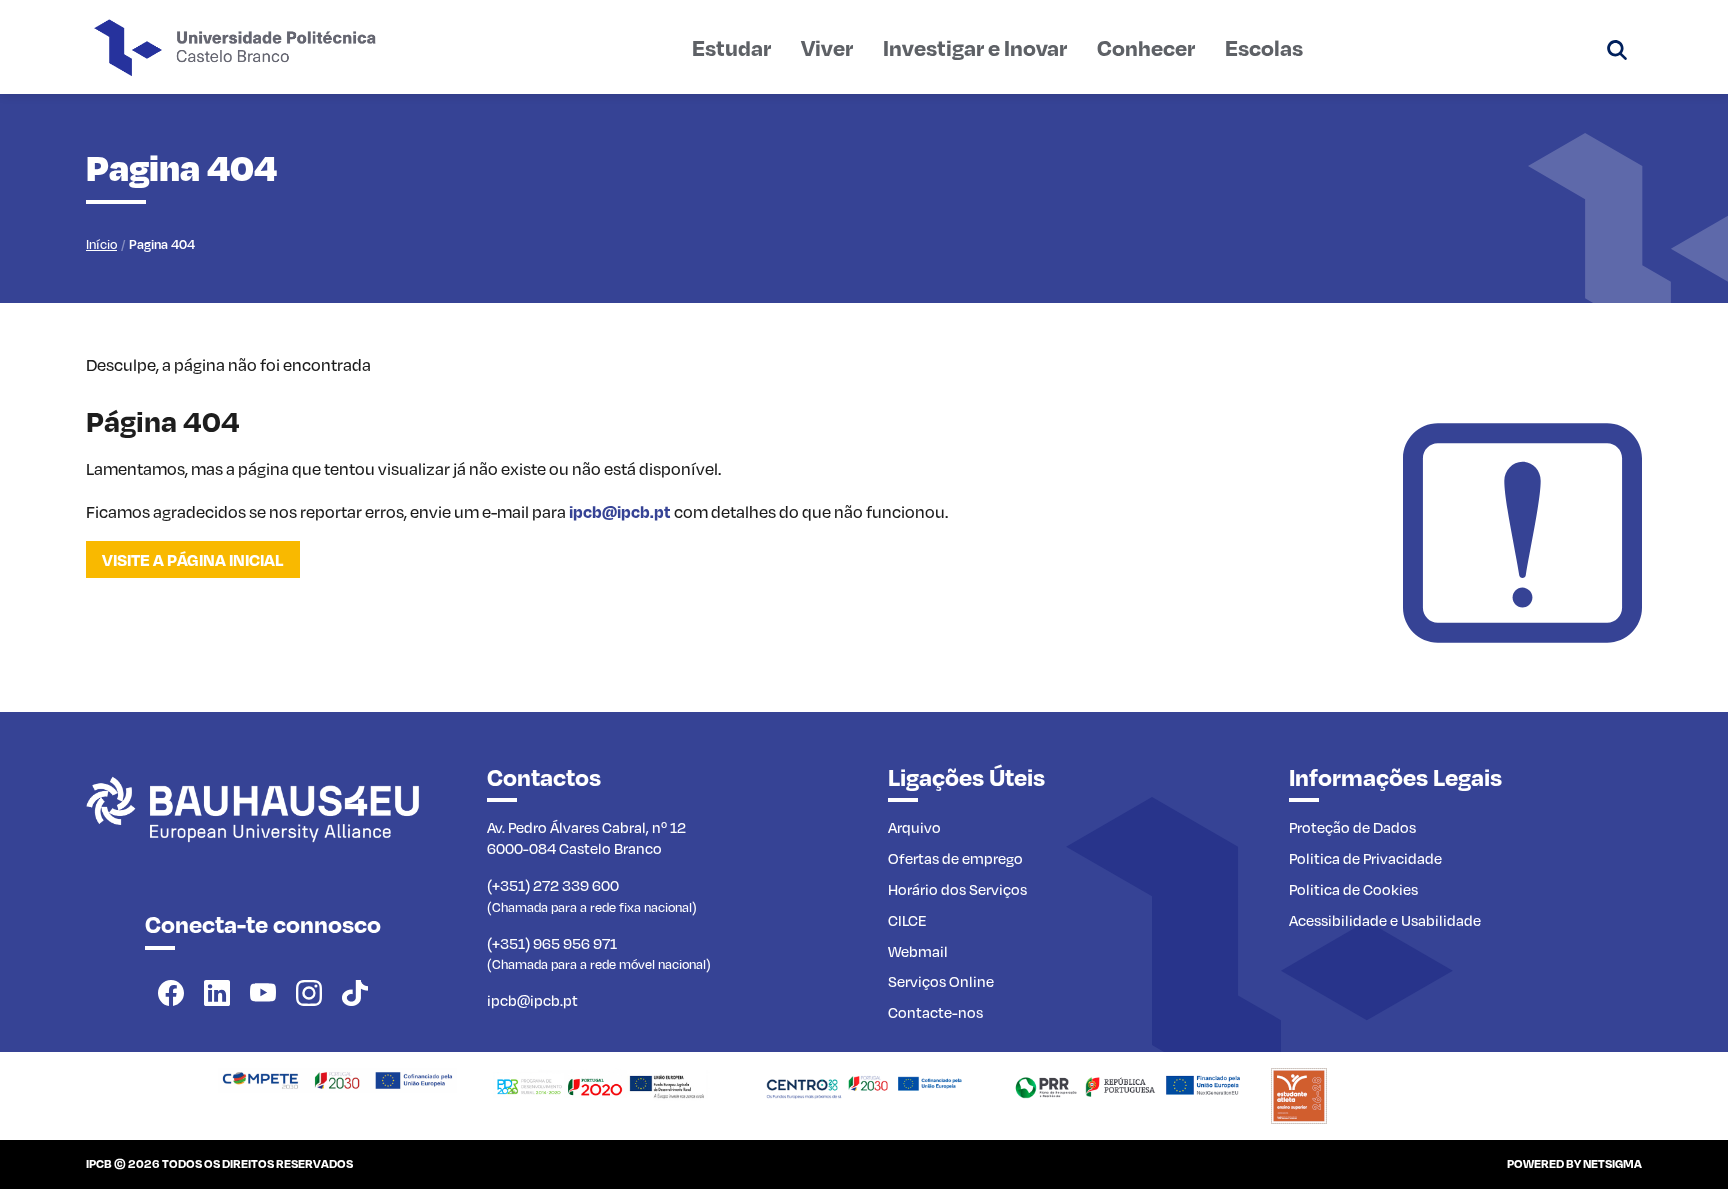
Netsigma (1612, 1163)
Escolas (1264, 47)
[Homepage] (337, 1078)
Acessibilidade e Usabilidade (1385, 920)
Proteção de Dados (1352, 827)
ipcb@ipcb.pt (620, 511)
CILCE (907, 920)
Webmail (918, 951)
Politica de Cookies (1353, 889)
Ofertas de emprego (955, 858)
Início (101, 244)
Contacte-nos (935, 1012)
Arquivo (914, 827)
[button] (1617, 47)
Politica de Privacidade (1365, 858)
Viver (827, 47)
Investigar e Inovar (975, 47)
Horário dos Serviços (957, 889)
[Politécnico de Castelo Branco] (262, 831)
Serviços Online (941, 981)
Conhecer (1146, 47)
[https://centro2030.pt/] (863, 1084)
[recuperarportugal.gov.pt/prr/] (1127, 1084)
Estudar (731, 47)
